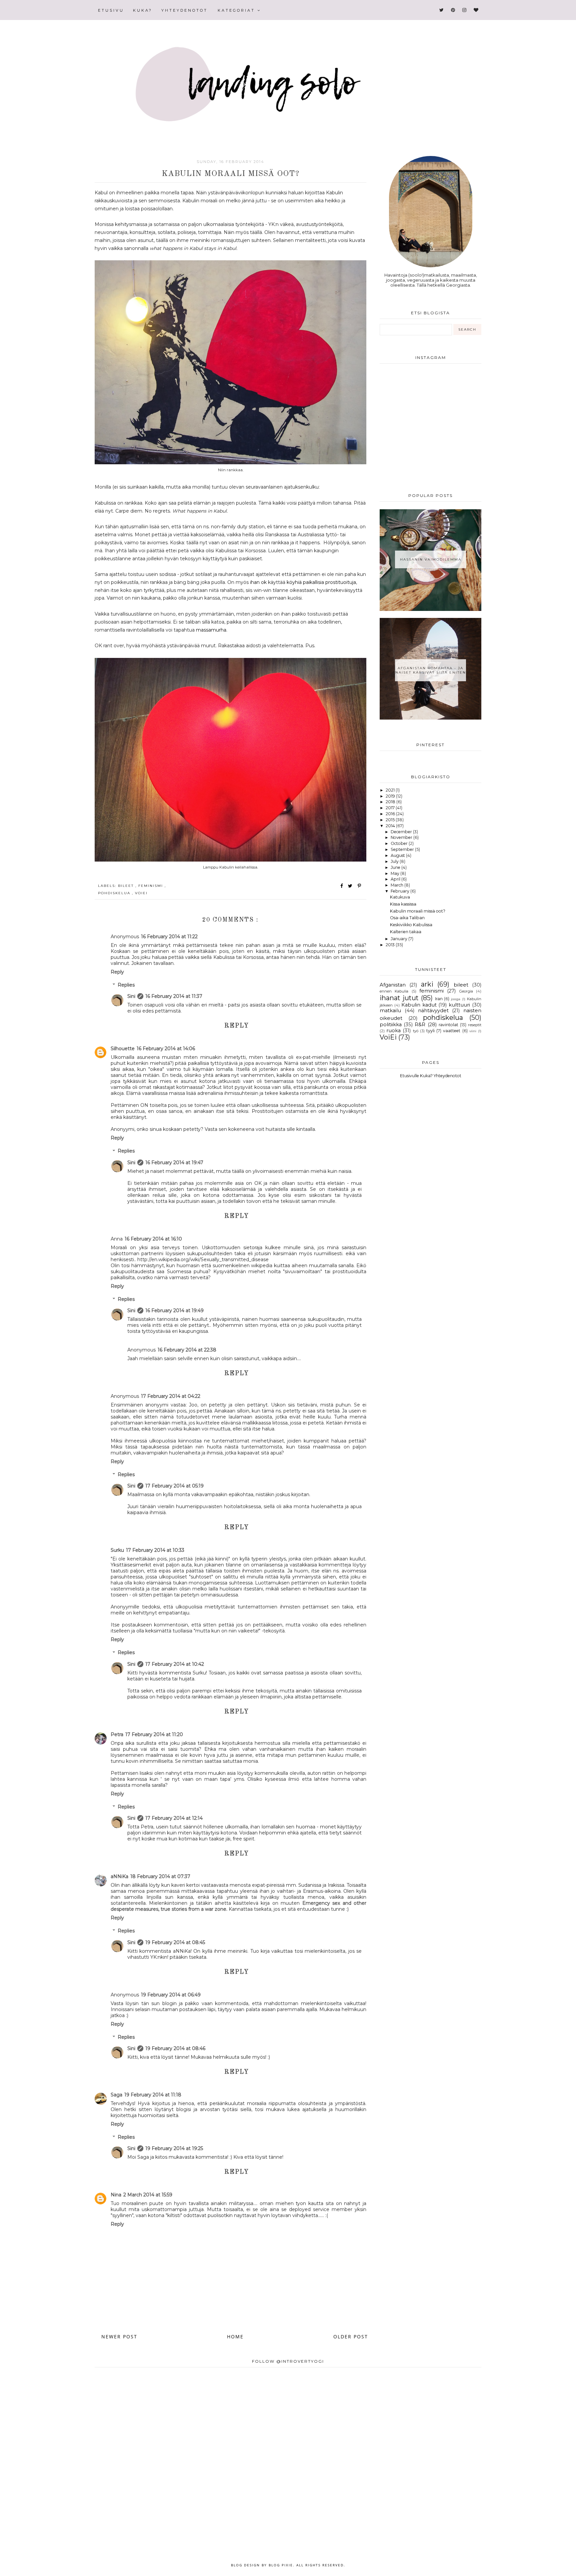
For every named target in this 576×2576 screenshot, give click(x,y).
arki (427, 984)
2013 (391, 945)
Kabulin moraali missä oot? (418, 911)
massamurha (211, 630)
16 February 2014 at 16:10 (153, 1239)
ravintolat (448, 1025)
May (395, 873)
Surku (117, 1550)
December (402, 832)
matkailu (390, 1011)
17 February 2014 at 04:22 (171, 1396)
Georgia (466, 991)
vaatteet (452, 1031)
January (399, 939)
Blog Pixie (281, 2565)
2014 (391, 826)
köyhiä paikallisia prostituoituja (321, 582)
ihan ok (258, 582)
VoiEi (141, 893)
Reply (117, 972)
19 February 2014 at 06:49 (171, 1995)
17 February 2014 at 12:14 (174, 1818)
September (403, 849)
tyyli (430, 1031)
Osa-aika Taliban (407, 918)
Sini (131, 996)
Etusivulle (409, 1076)
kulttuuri (459, 1005)
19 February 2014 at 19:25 (174, 2148)
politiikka (391, 1025)
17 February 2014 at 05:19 (174, 1486)
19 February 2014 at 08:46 (175, 2048)
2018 (391, 802)
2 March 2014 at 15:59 (148, 2195)
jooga (456, 999)
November (402, 837)
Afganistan (393, 985)
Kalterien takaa (406, 932)
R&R (420, 1025)
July (395, 861)
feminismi (151, 886)
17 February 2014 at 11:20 (154, 1734)
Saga (116, 2095)
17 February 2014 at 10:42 (175, 1664)
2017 (391, 808)
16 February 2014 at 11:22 (169, 937)
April (396, 879)
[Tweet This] (351, 886)
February (400, 891)
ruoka (393, 1031)
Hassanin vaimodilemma (431, 559)
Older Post (351, 2337)
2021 (391, 790)
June (396, 867)
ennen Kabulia (394, 991)
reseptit (475, 1025)
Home (235, 2337)
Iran (439, 999)
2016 (391, 814)
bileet (127, 886)
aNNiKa (119, 1876)
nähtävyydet (433, 1011)
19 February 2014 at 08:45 (175, 1942)
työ (416, 1031)
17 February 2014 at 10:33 (155, 1550)
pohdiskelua (115, 893)
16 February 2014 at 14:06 (166, 1049)
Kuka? (143, 10)
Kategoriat (237, 10)
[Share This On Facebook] (342, 886)
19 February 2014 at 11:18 (153, 2095)
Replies (126, 985)
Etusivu (111, 10)
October (400, 843)
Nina (116, 2195)
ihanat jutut (399, 998)
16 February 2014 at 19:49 (174, 1310)
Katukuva (400, 897)
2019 (391, 796)
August (398, 855)
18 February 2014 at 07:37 (160, 1876)
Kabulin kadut (419, 1005)
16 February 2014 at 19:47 (174, 1163)
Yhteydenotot (184, 10)
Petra (117, 1734)
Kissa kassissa (403, 904)
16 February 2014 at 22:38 (187, 1350)
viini (473, 1031)
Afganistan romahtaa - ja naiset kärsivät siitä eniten (431, 670)
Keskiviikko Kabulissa (411, 925)
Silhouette (123, 1049)
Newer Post (119, 2337)
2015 (391, 820)
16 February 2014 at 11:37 (174, 996)
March (397, 885)
